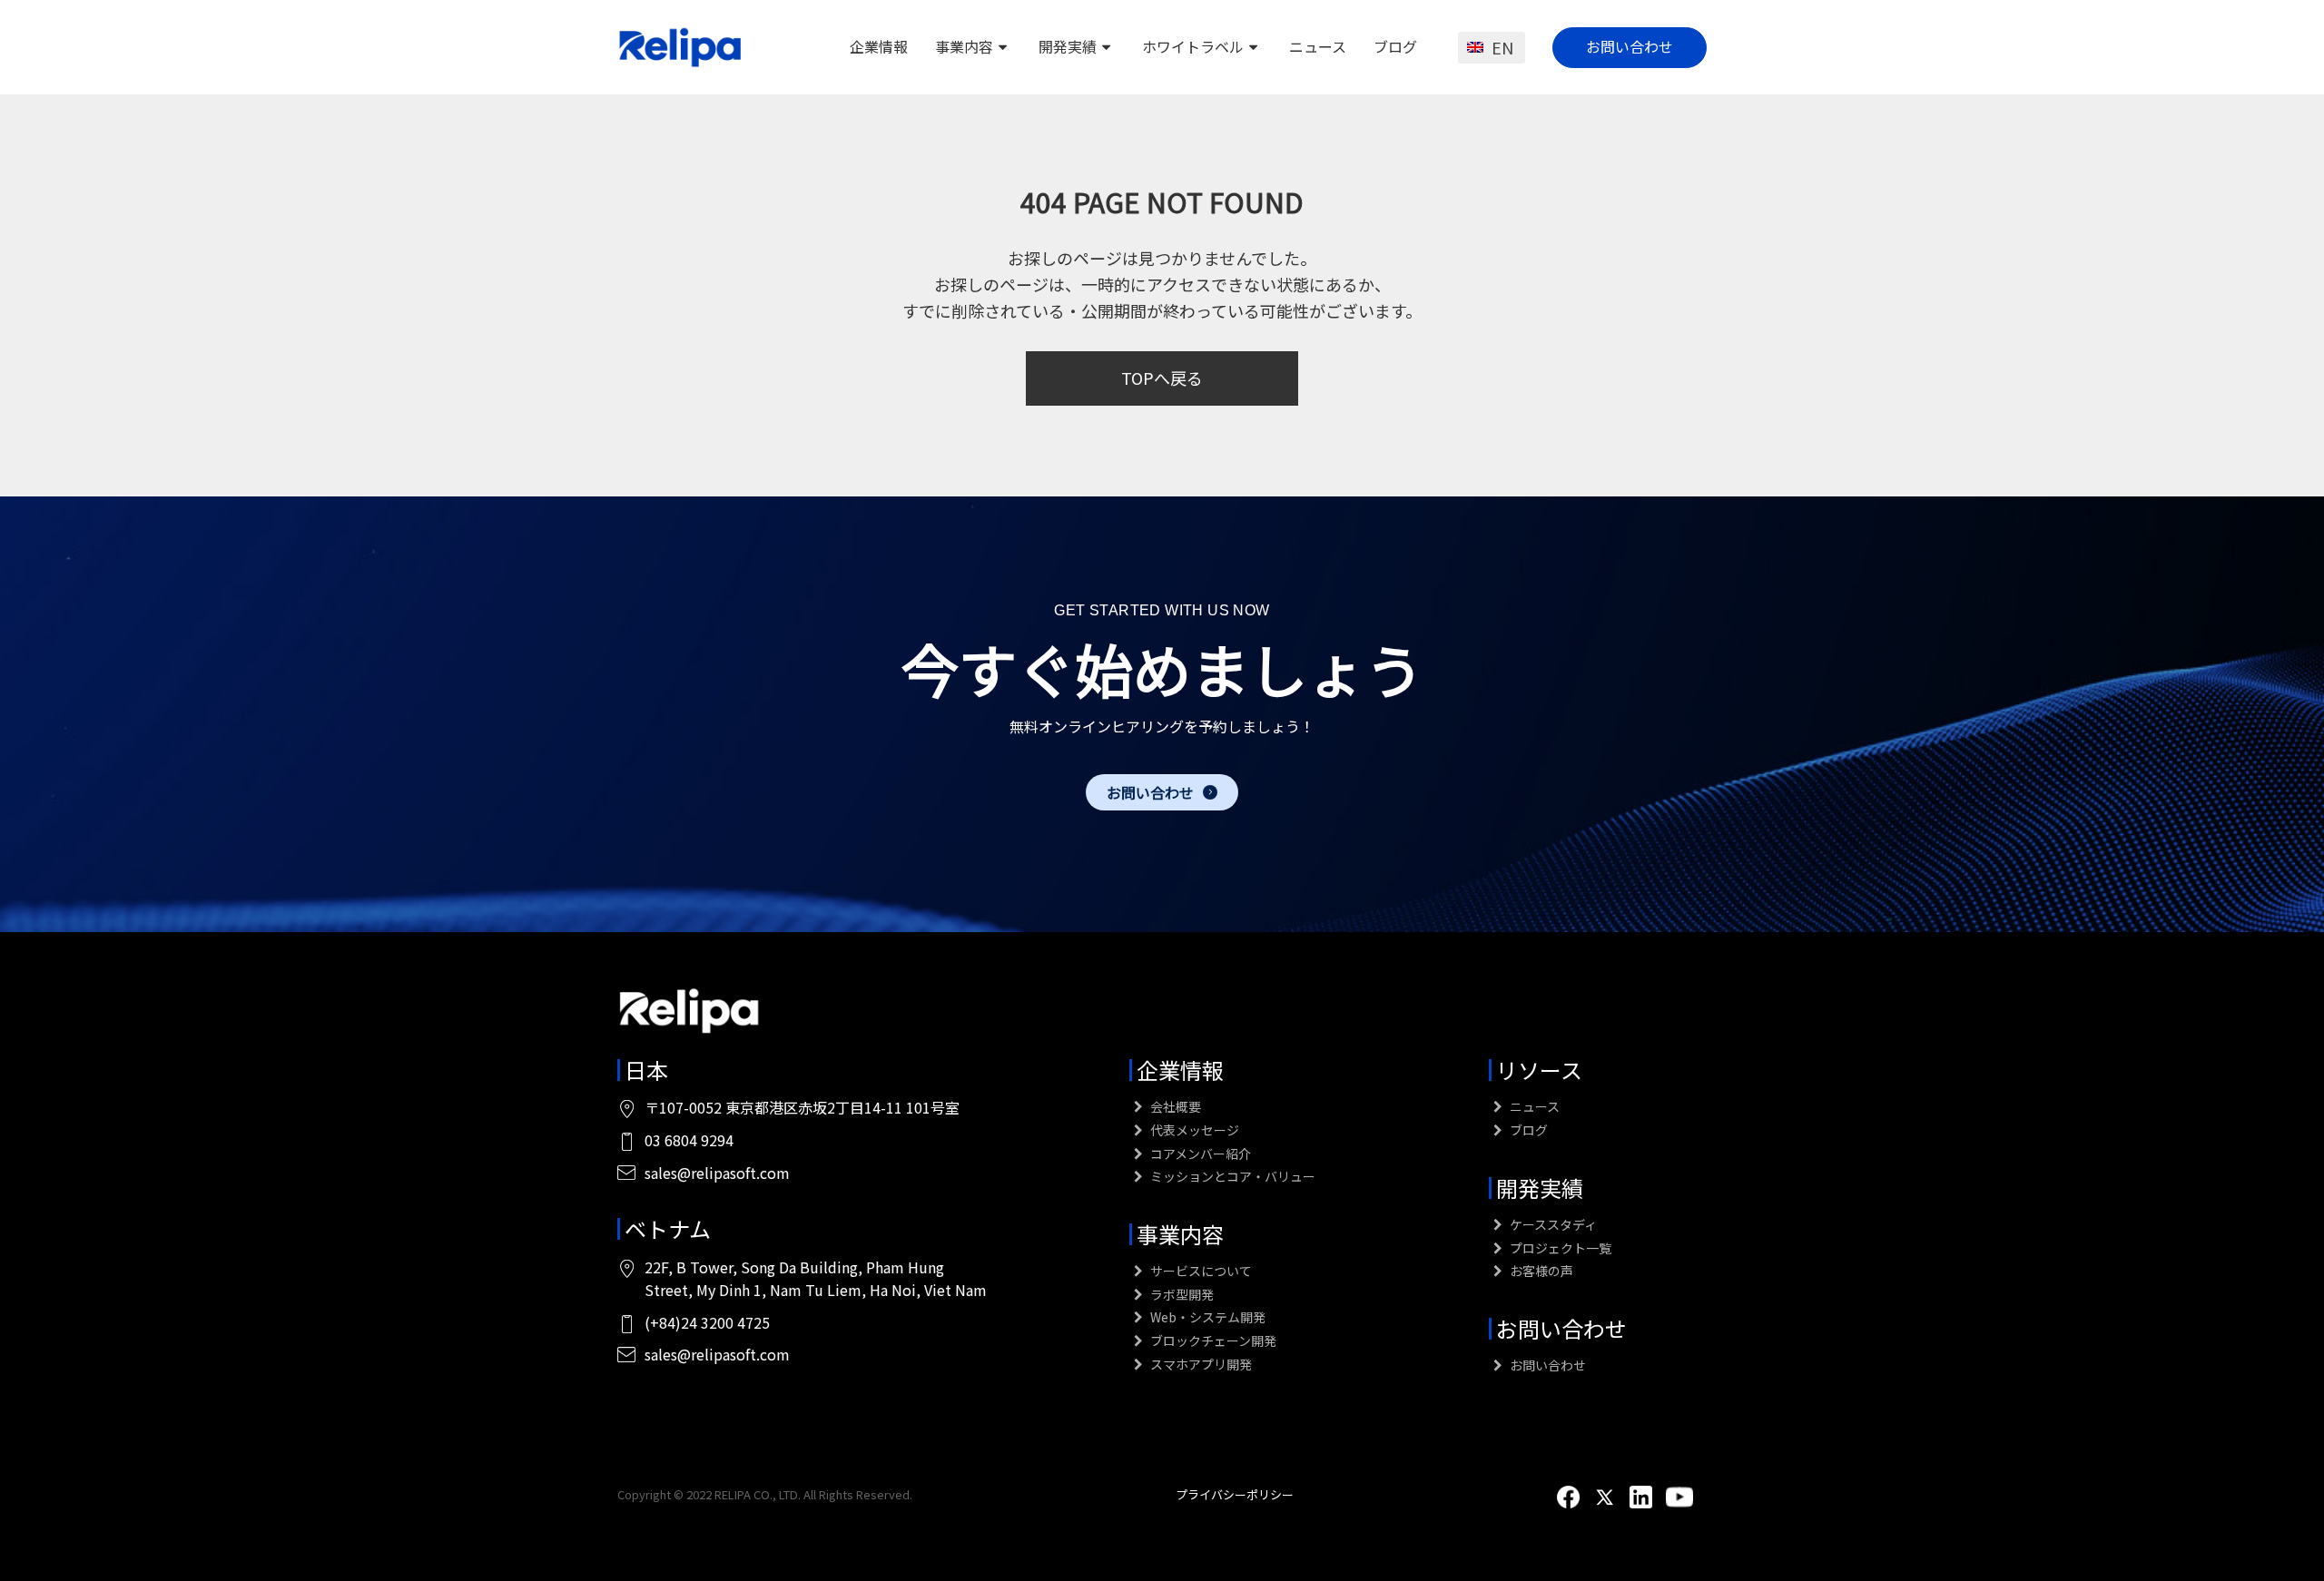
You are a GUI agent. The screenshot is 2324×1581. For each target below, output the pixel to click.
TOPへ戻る (1162, 378)
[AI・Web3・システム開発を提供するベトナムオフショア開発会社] (681, 47)
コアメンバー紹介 (1199, 1154)
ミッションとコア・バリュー (1231, 1176)
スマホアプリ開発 (1200, 1364)
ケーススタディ (1552, 1224)
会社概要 (1174, 1106)
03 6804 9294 (689, 1140)
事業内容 (964, 46)
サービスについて (1200, 1271)
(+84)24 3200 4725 (707, 1322)
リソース (1539, 1070)
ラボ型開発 (1181, 1294)
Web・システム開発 (1206, 1317)
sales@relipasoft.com (717, 1173)
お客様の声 (1540, 1271)
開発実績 (1068, 46)
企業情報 (879, 46)
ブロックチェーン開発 (1212, 1340)
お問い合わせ (1630, 46)
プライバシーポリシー (1235, 1494)
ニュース (1318, 46)
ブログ (1395, 46)
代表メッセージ (1193, 1130)
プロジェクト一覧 (1559, 1248)
